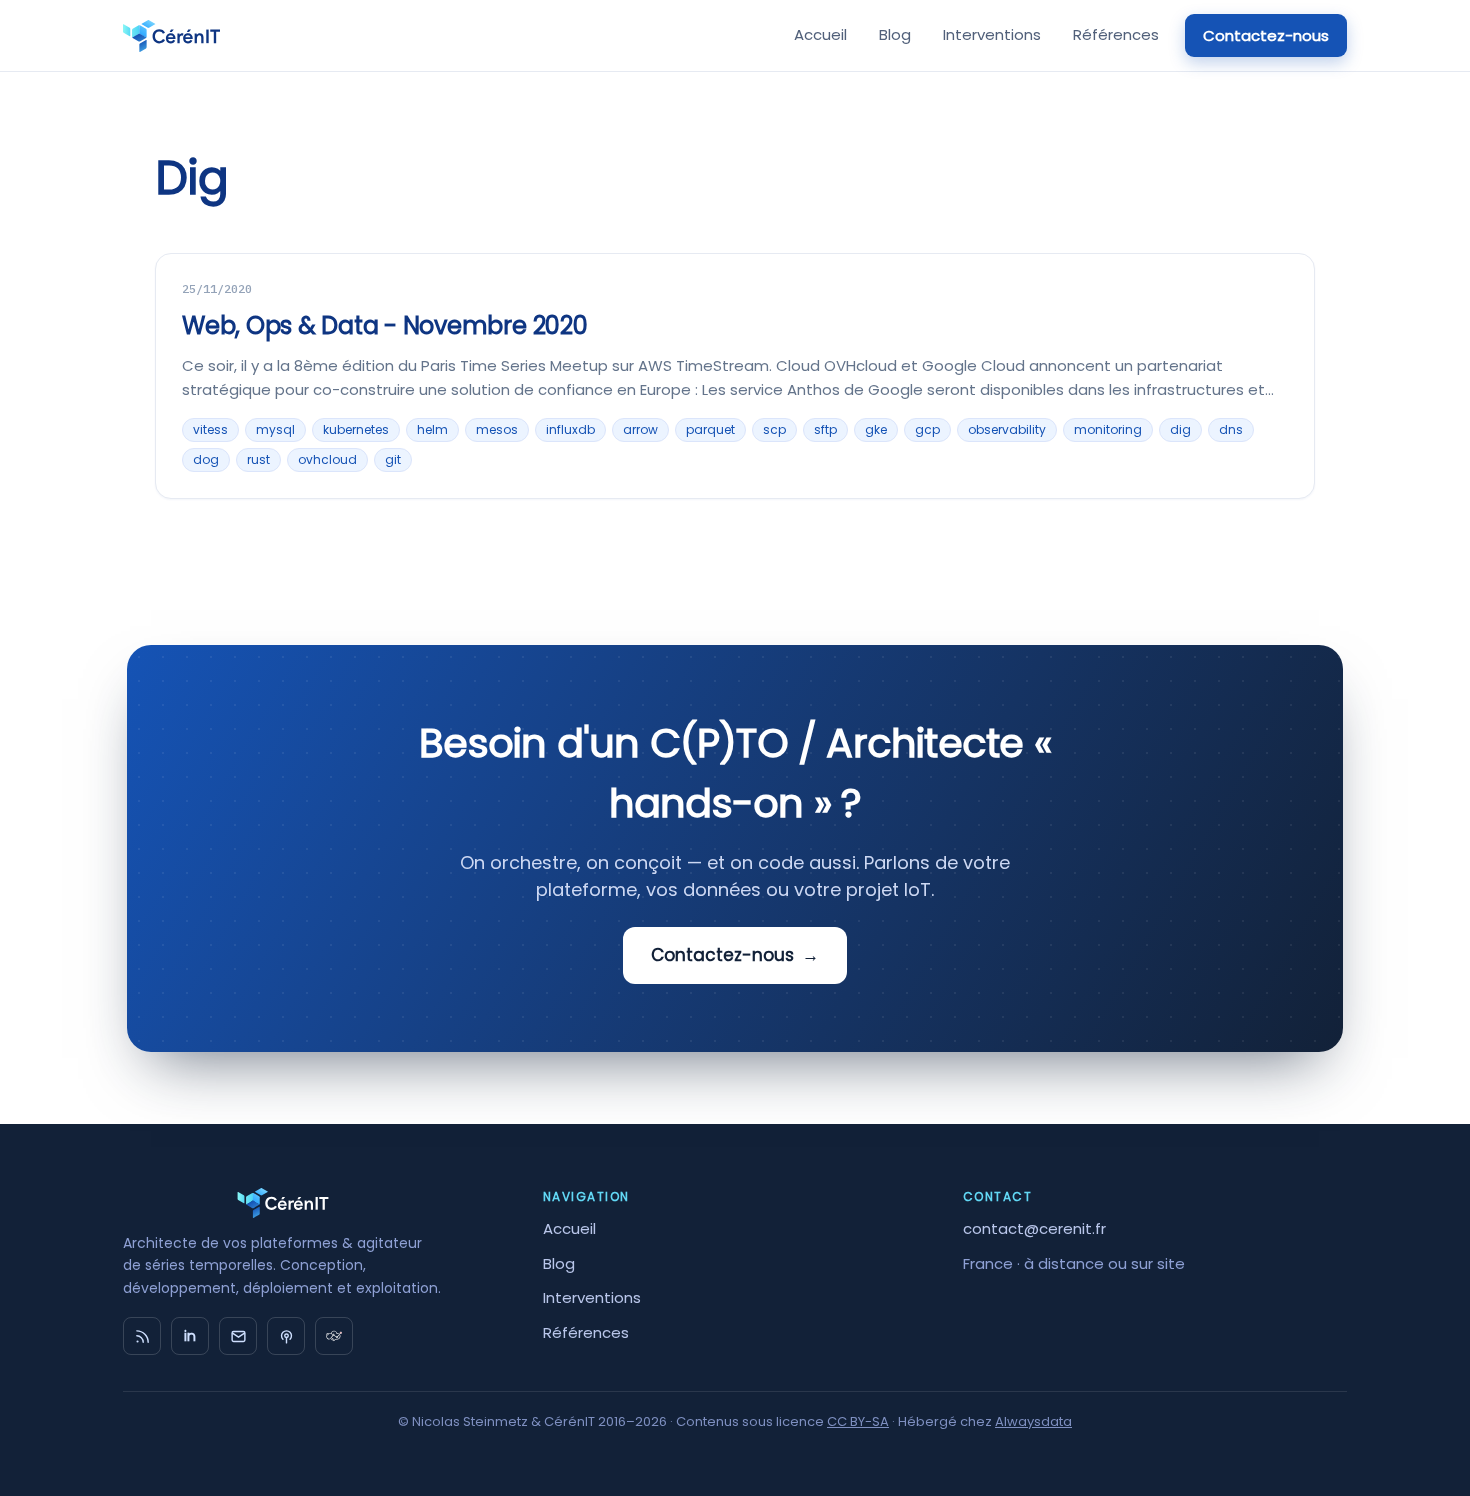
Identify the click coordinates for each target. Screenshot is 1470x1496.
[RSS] (142, 1336)
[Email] (238, 1336)
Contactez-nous (1266, 35)
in (190, 1336)
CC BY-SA (858, 1421)
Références (1116, 34)
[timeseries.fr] (334, 1336)
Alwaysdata (1033, 1421)
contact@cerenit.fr (1034, 1228)
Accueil (820, 34)
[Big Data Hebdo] (286, 1336)
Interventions (992, 34)
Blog (895, 34)
